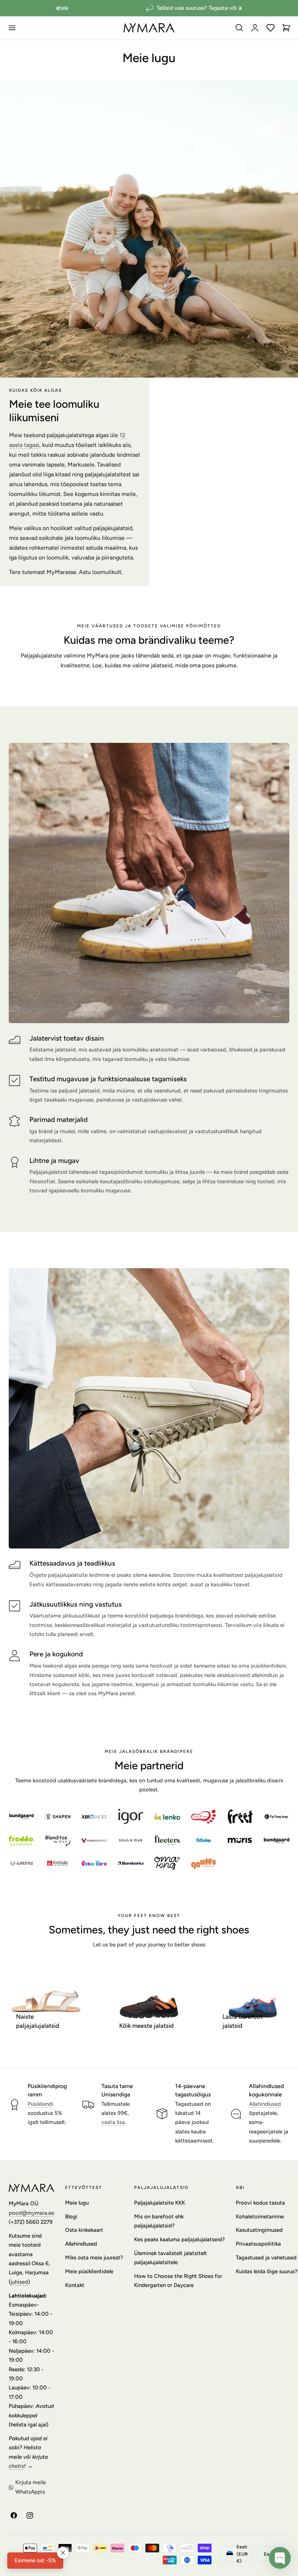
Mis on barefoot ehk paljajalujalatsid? (159, 2221)
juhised (19, 2282)
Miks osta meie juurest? (94, 2258)
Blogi (71, 2217)
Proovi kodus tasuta (260, 2203)
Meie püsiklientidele (89, 2271)
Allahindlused (265, 2104)
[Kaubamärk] (21, 1816)
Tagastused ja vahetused (266, 2258)
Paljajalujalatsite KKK (160, 2203)
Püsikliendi (41, 2104)
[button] (12, 28)
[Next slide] (241, 8)
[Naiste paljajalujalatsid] (46, 2001)
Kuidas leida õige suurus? (267, 2271)
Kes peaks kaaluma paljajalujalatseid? (180, 2239)
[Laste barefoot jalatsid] (252, 2001)
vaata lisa (113, 2122)
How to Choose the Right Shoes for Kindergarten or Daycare (178, 2281)
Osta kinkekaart (84, 2230)
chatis (16, 2466)
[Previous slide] (57, 8)
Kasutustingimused (259, 2230)
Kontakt (75, 2285)
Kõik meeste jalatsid (146, 2026)
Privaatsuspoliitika (258, 2244)
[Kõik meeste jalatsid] (149, 2001)
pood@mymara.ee (31, 2213)
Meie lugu (77, 2203)
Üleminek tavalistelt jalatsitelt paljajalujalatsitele (170, 2258)
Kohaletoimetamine (260, 2217)
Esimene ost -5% (35, 2560)
